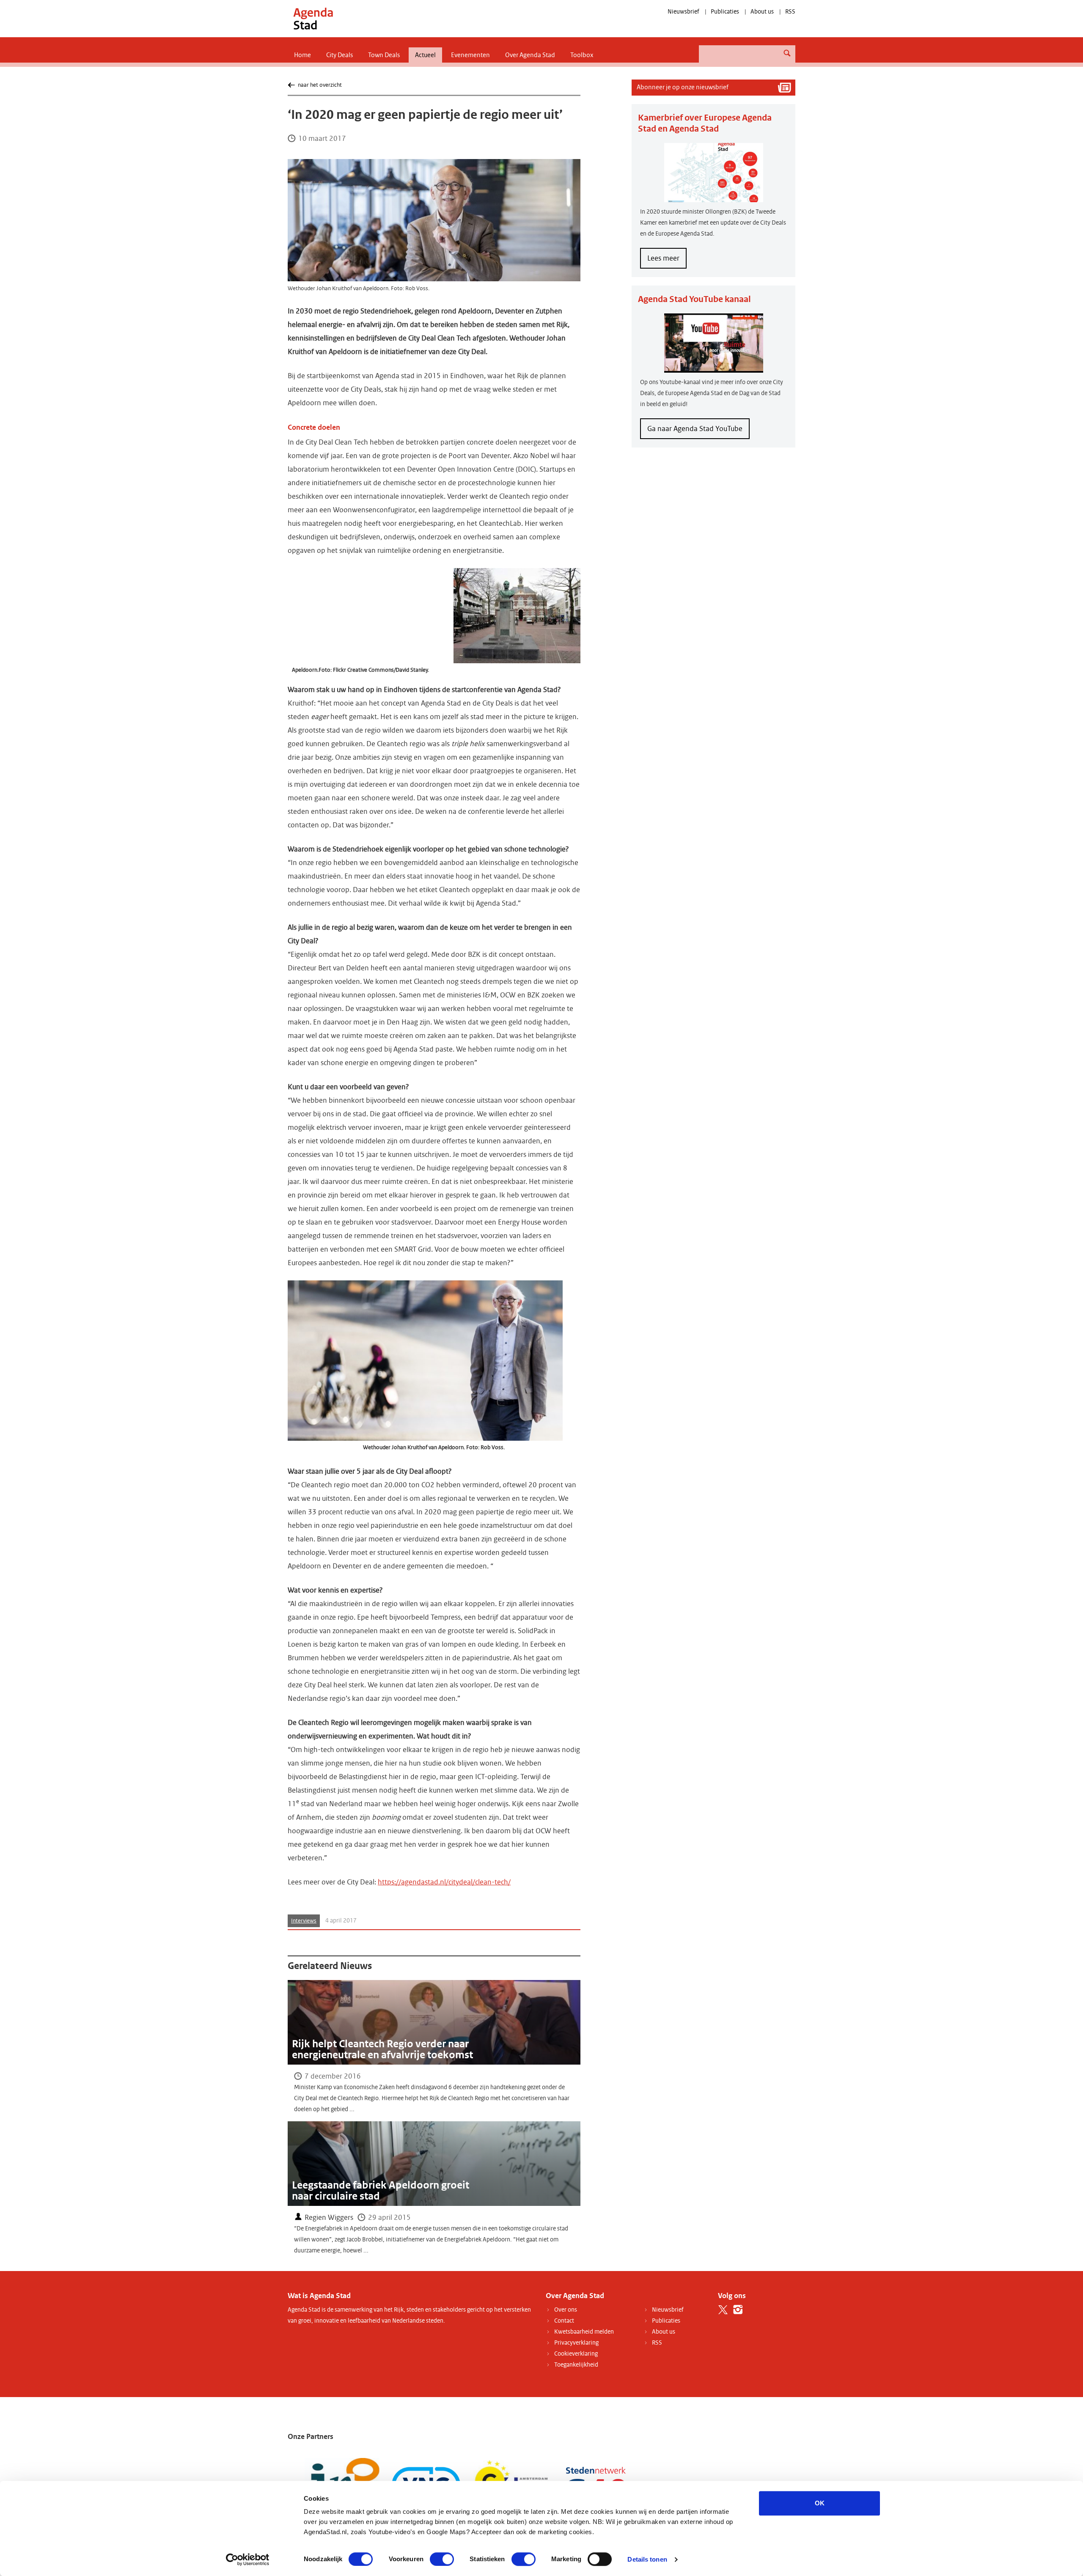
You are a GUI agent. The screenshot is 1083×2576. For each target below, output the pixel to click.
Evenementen (470, 55)
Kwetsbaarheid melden (584, 2332)
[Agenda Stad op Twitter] (723, 2310)
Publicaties (725, 12)
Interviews (304, 1921)
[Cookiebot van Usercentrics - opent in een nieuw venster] (248, 2560)
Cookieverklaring (576, 2354)
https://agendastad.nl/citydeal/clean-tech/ (444, 1882)
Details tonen (647, 2559)
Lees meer (667, 261)
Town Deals (384, 55)
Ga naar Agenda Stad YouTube (695, 429)
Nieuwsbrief (683, 12)
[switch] (442, 2559)
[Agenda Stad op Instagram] (738, 2310)
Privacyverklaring (576, 2343)
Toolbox (582, 55)
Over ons (566, 2310)
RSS (790, 12)
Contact (564, 2321)
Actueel (425, 55)
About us (762, 12)
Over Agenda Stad (530, 55)
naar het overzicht (320, 85)
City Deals (339, 55)
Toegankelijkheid (576, 2365)
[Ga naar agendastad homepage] (313, 18)
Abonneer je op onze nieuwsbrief (683, 87)
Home (302, 55)
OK (820, 2503)
